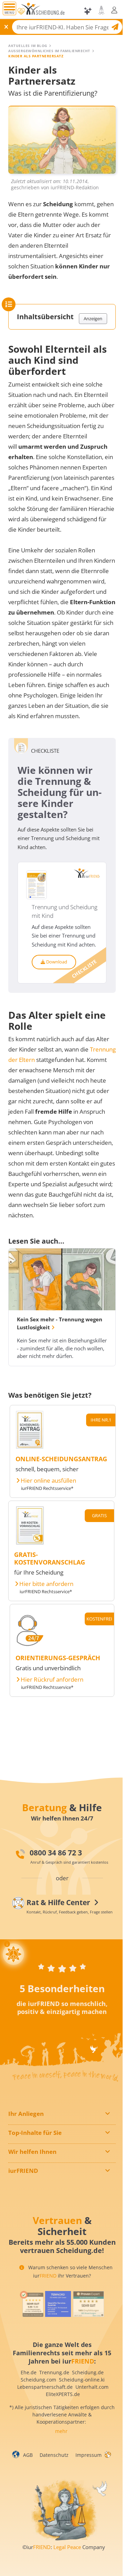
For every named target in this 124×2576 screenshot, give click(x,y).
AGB (28, 2455)
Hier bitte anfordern (46, 1584)
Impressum (89, 2455)
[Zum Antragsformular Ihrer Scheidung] (30, 1447)
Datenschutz (54, 2455)
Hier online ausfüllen (48, 1481)
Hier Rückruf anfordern (52, 1680)
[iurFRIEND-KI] (83, 11)
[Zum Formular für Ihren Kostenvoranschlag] (30, 1542)
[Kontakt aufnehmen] (96, 10)
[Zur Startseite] (44, 11)
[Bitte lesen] (21, 12)
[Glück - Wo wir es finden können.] (107, 2454)
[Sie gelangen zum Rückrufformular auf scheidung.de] (30, 1646)
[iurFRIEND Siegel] (32, 2304)
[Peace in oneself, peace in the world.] (13, 1954)
